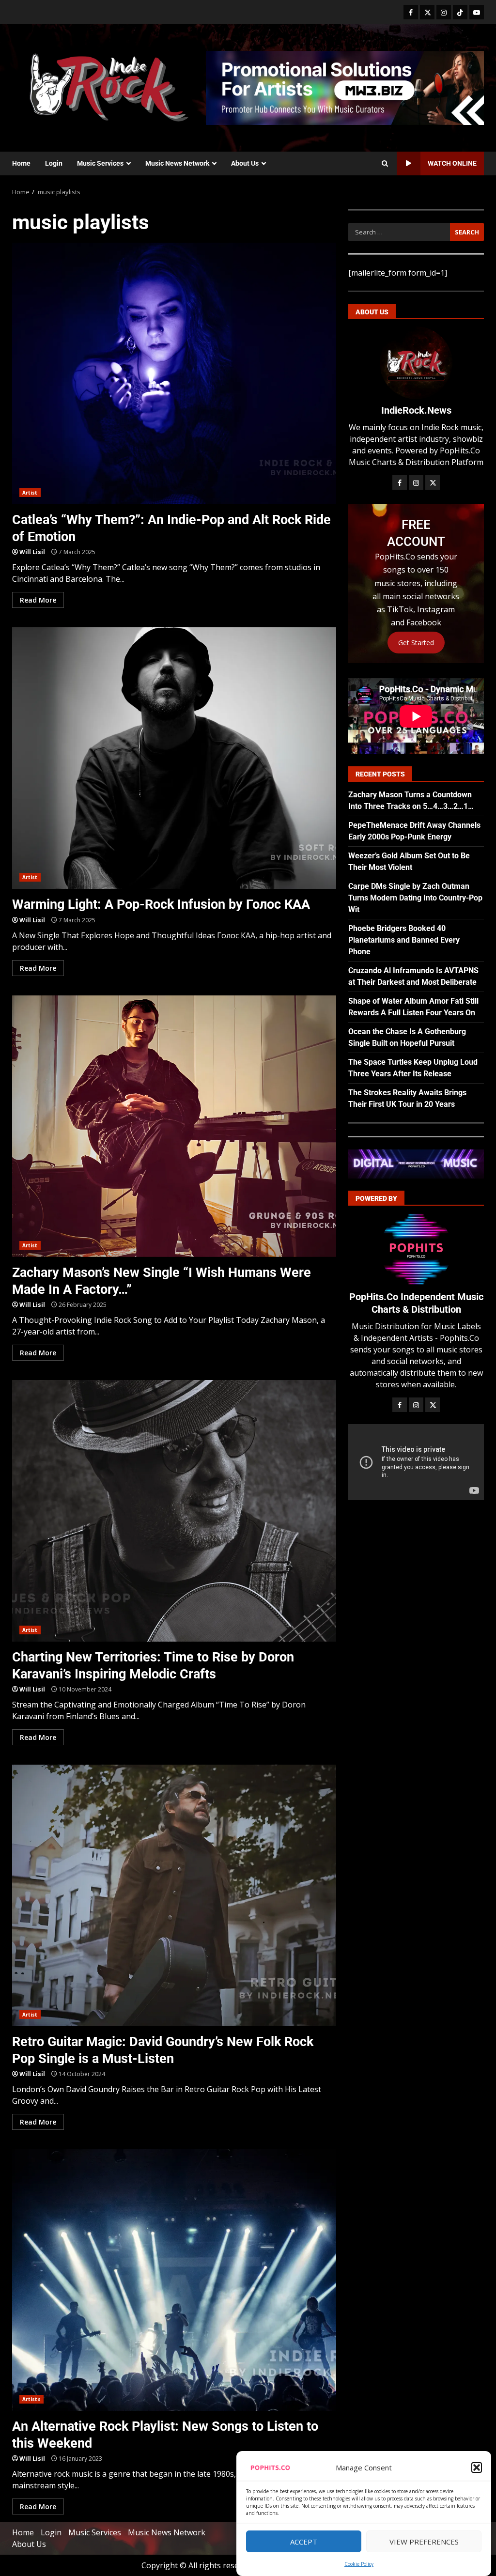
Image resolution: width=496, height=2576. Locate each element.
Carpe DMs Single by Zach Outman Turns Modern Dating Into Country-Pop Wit (415, 898)
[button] (477, 2467)
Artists (31, 2399)
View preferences (424, 2542)
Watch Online (452, 163)
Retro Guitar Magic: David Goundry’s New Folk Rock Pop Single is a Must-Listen (174, 1895)
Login (54, 163)
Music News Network (177, 163)
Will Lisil (32, 552)
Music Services (100, 163)
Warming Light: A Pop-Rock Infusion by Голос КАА (174, 758)
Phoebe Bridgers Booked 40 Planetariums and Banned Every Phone (404, 940)
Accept (304, 2542)
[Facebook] (411, 12)
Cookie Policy (359, 2564)
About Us (245, 163)
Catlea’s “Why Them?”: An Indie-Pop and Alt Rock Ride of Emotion (174, 373)
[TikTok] (460, 12)
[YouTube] (477, 12)
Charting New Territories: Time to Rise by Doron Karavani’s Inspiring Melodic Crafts (174, 1511)
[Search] (385, 164)
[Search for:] (399, 232)
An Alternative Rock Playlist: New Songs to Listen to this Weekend (174, 2280)
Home (21, 163)
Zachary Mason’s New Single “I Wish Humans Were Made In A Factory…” (174, 1126)
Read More (38, 600)
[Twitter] (427, 12)
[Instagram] (444, 12)
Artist (30, 493)
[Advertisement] (345, 87)
